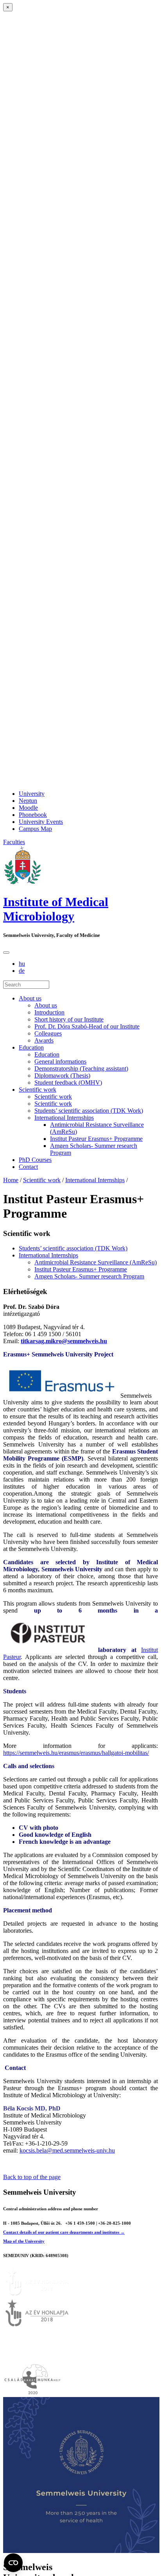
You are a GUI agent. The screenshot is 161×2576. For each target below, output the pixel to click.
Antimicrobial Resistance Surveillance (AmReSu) (96, 1262)
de (22, 971)
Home (11, 1180)
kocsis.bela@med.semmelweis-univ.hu (67, 2150)
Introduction (49, 1012)
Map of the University (24, 2241)
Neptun (28, 801)
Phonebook (33, 815)
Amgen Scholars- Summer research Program (89, 1276)
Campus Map (35, 829)
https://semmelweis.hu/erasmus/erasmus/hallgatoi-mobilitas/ (76, 1753)
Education (31, 1047)
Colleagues (48, 1033)
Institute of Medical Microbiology (56, 909)
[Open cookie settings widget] (13, 2563)
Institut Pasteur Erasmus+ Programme (96, 1139)
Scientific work (38, 1090)
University (32, 794)
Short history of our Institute (69, 1019)
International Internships (64, 1118)
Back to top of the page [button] (32, 2177)
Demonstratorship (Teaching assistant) (81, 1068)
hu (22, 964)
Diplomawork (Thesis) (62, 1076)
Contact (28, 1167)
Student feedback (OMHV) (68, 1083)
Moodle (28, 808)
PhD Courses (35, 1160)
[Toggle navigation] (6, 953)
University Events (41, 822)
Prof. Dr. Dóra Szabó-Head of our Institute (87, 1026)
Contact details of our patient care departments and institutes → (64, 2232)
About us (30, 998)
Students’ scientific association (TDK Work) (89, 1111)
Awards (44, 1040)
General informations (60, 1061)
